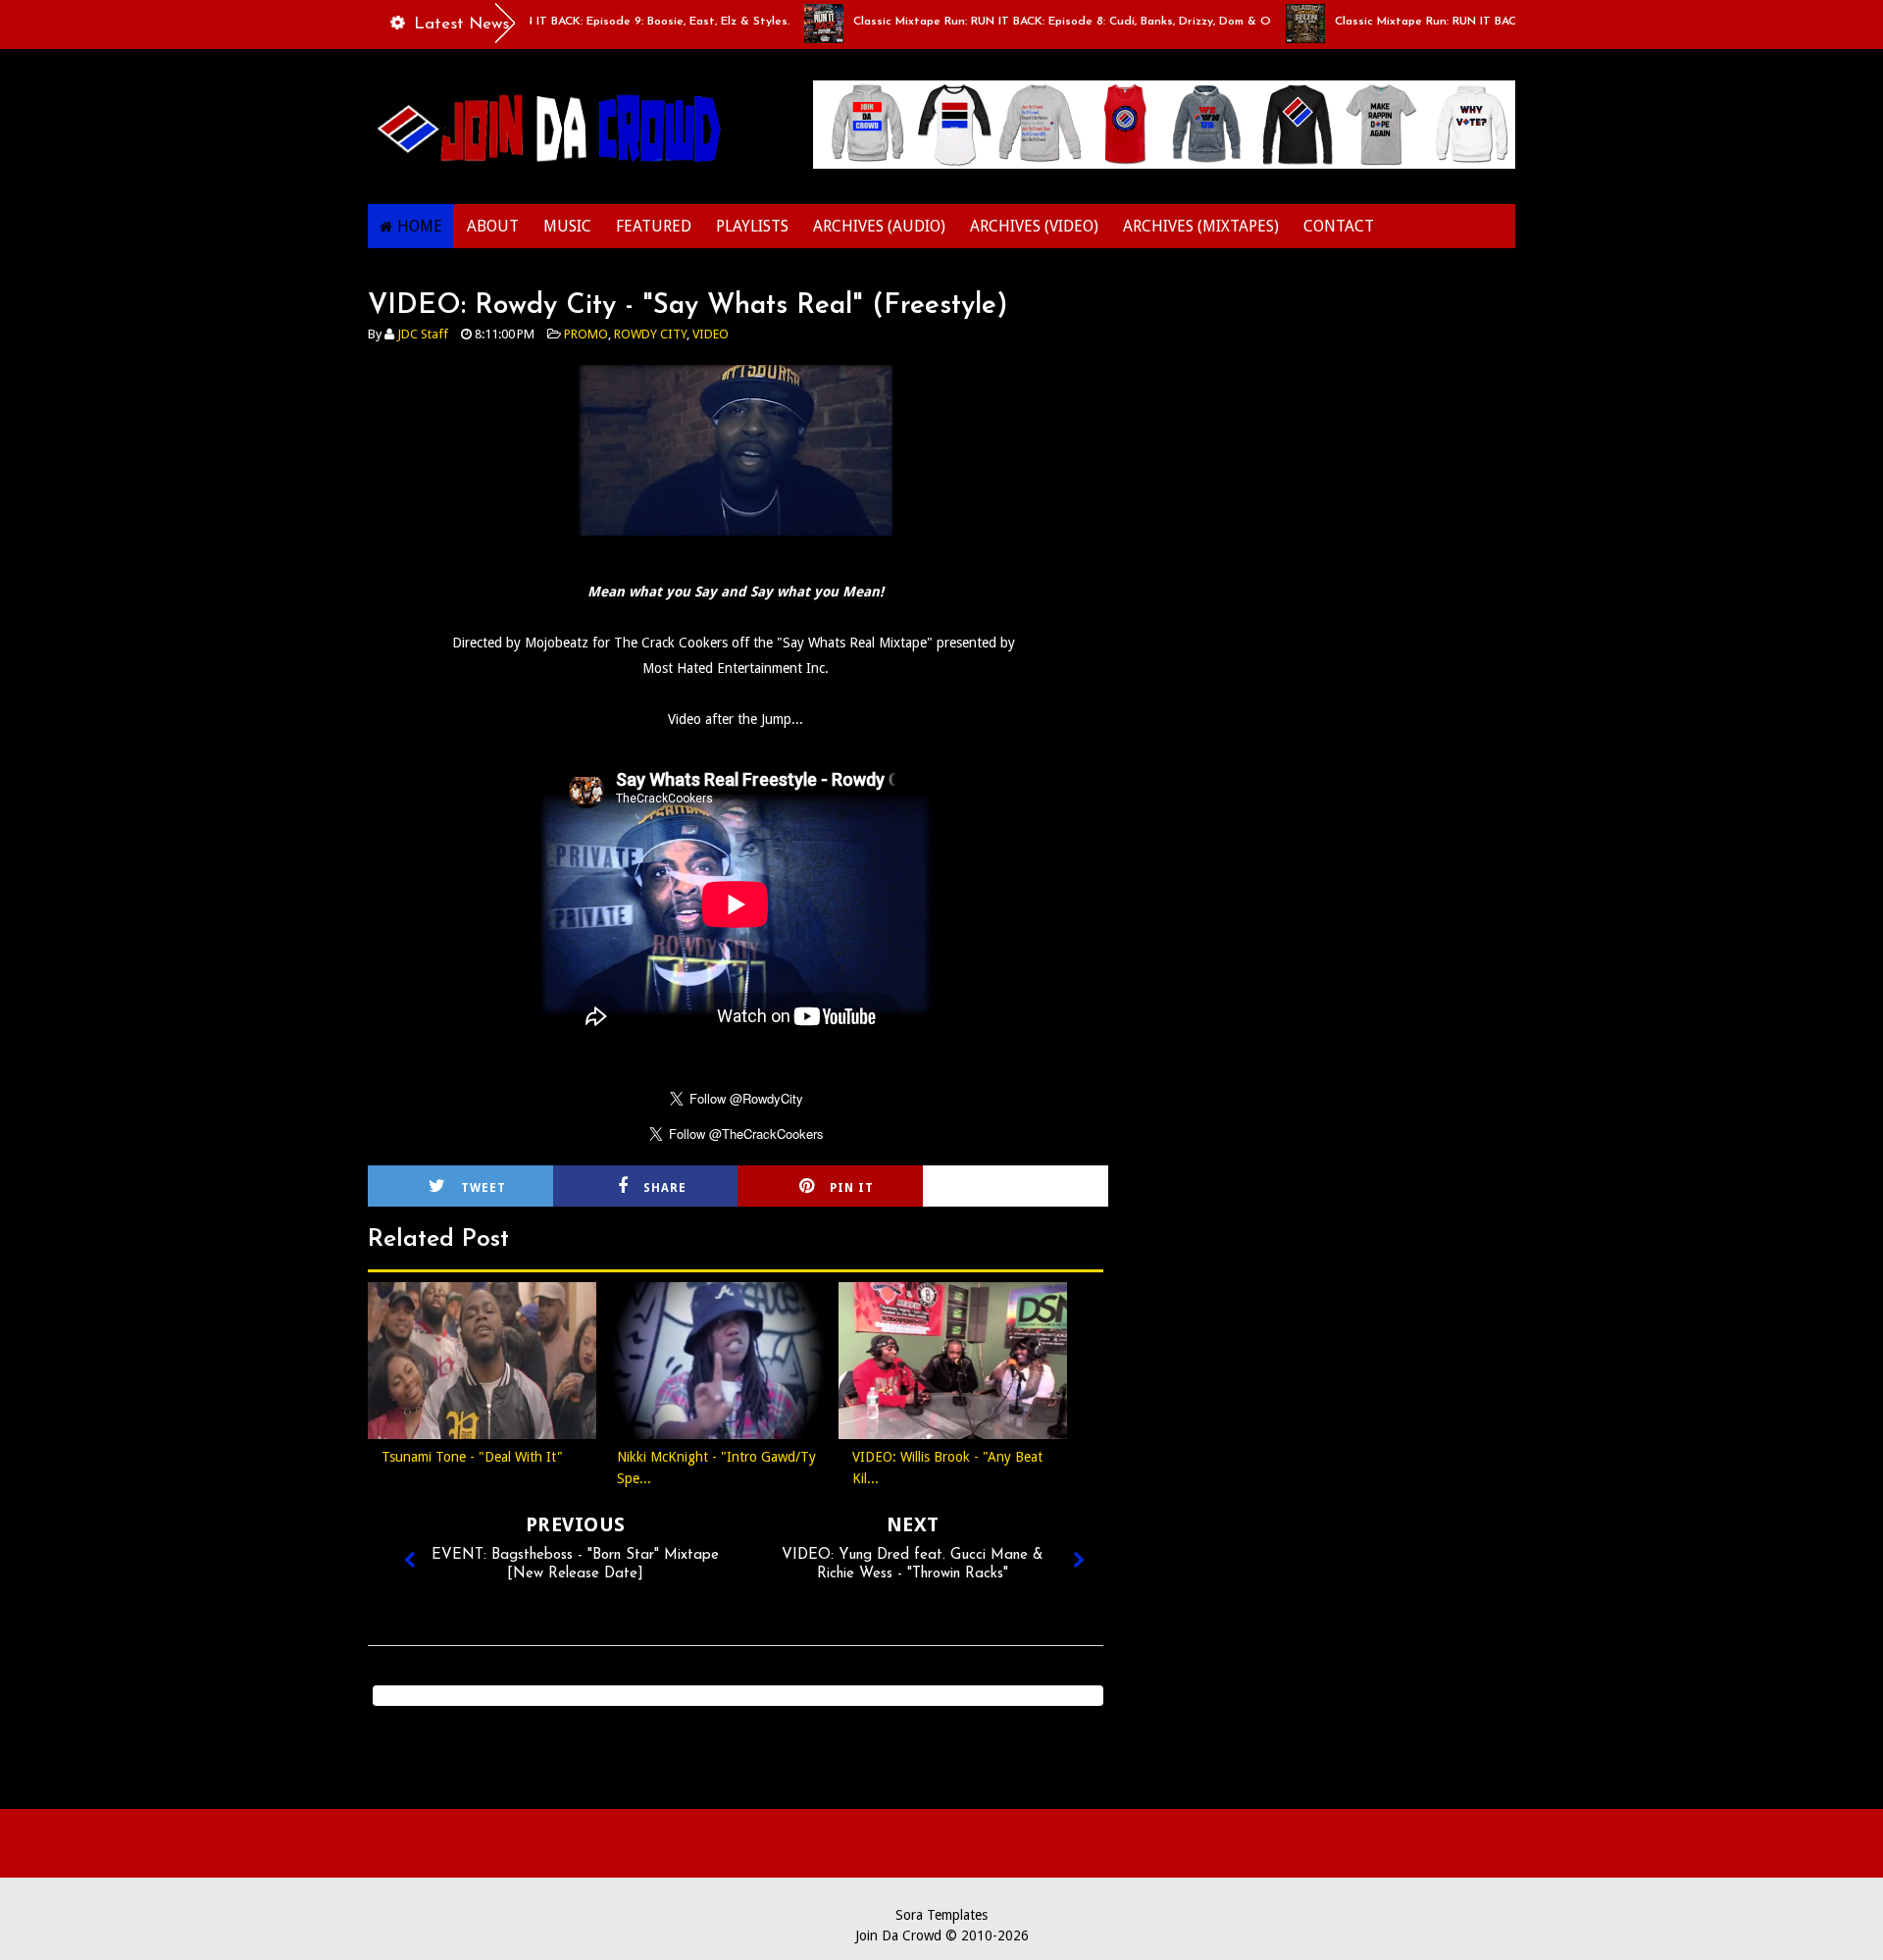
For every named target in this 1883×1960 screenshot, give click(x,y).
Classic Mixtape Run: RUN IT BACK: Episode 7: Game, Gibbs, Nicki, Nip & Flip (1503, 22)
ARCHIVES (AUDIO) (879, 226)
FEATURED (654, 226)
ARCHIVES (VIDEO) (1034, 226)
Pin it (852, 1188)
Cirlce (1042, 1188)
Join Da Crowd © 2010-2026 (942, 1935)
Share (665, 1188)
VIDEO (711, 334)
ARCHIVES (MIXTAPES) (1201, 226)
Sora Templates (941, 1915)
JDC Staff (423, 334)
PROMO (586, 334)
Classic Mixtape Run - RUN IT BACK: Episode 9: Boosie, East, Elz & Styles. (547, 22)
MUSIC (567, 226)
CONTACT (1339, 226)
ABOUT (493, 226)
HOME (420, 226)
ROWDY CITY (650, 334)
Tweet (483, 1188)
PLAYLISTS (752, 226)
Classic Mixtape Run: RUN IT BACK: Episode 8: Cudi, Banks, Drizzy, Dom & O (1022, 22)
